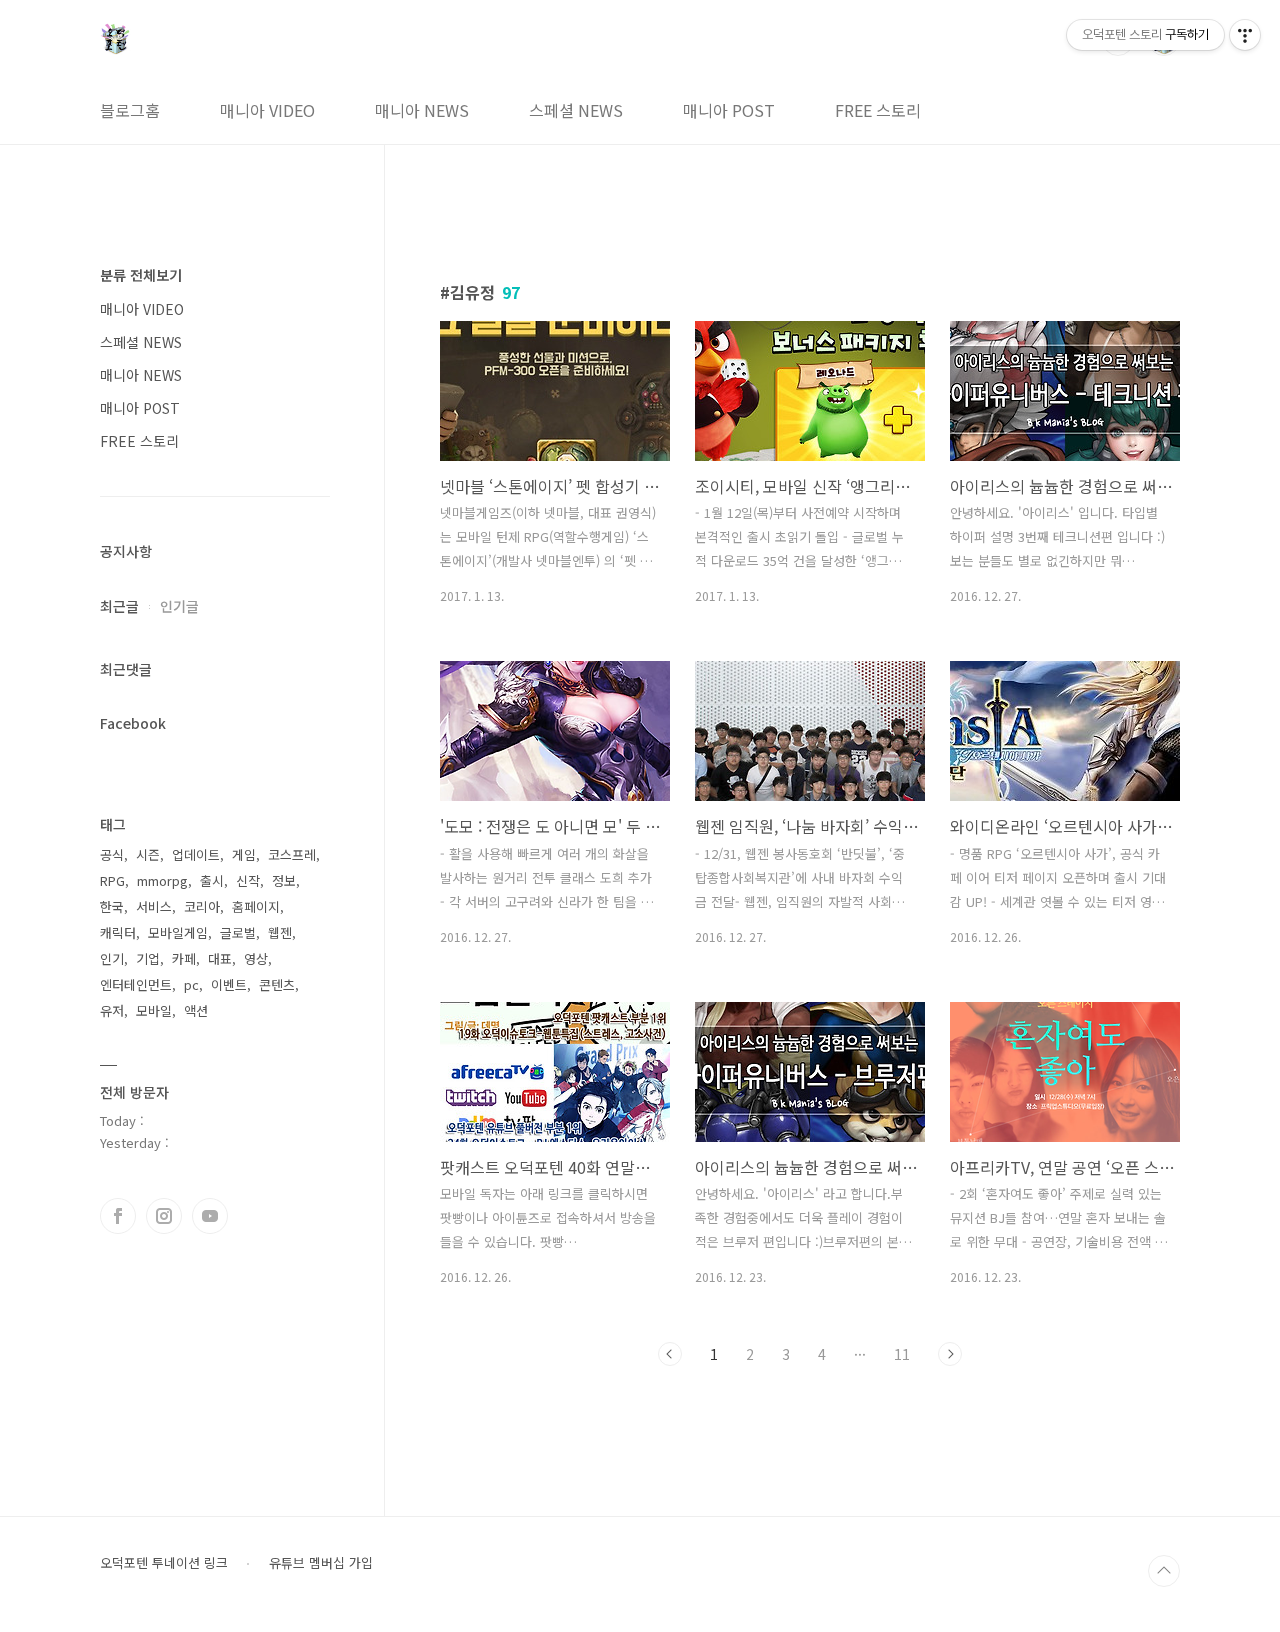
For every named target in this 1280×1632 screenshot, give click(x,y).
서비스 (154, 906)
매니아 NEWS (422, 110)
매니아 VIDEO (267, 110)
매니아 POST (729, 110)
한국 (112, 906)
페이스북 (118, 1216)
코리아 (202, 906)
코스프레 (292, 854)
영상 (256, 958)
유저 (112, 1010)
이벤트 (229, 984)
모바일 (154, 1010)
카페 (184, 958)
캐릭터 (118, 932)
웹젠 (280, 932)
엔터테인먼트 (136, 984)
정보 (284, 880)
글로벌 (238, 932)
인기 (112, 958)
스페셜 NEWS (576, 110)
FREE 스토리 (878, 110)
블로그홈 (130, 110)
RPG (112, 880)
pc (191, 984)
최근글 (119, 606)
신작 (248, 880)
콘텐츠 (277, 984)
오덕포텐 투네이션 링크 (164, 1563)
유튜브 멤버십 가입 (321, 1563)
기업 (148, 958)
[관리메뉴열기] (1245, 35)
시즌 (148, 854)
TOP (1164, 1571)
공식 (112, 854)
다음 (950, 1354)
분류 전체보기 (141, 275)
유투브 (210, 1216)
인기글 (179, 606)
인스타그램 (164, 1216)
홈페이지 (256, 906)
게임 (244, 854)
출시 (212, 880)
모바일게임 (178, 932)
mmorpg (162, 880)
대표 (220, 958)
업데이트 (196, 854)
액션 (196, 1010)
